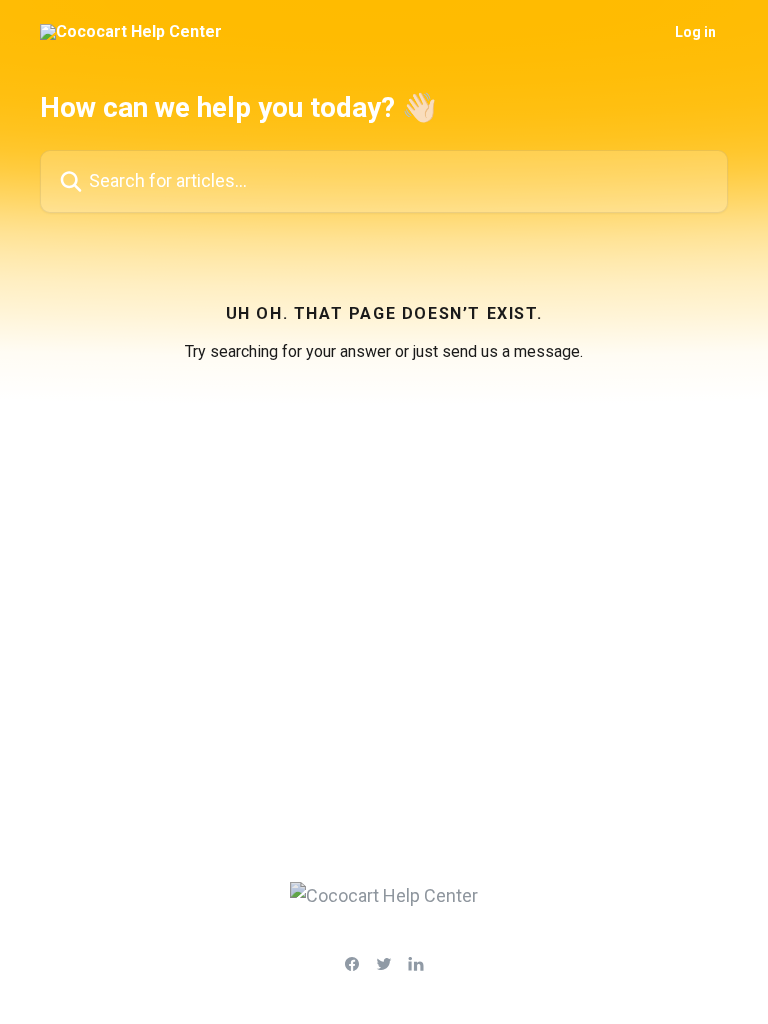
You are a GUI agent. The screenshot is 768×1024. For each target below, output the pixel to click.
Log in (695, 32)
